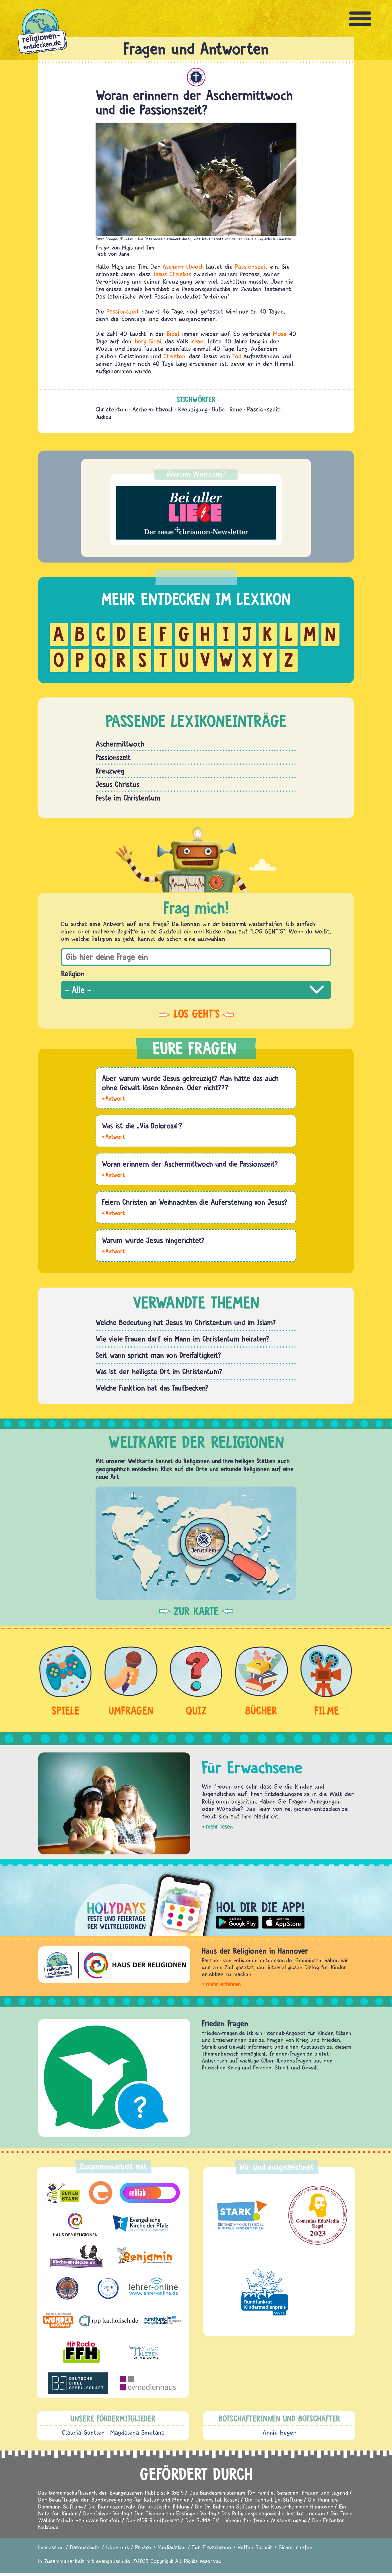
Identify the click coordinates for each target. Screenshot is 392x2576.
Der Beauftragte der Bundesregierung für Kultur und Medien (114, 2499)
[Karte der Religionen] (196, 1543)
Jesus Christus (172, 274)
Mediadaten (172, 2547)
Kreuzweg (110, 771)
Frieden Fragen (225, 2023)
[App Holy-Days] (196, 1900)
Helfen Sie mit (255, 2547)
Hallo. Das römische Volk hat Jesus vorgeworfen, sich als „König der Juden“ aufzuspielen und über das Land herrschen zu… (113, 1251)
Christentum (196, 77)
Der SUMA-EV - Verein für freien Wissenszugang (246, 2520)
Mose (280, 334)
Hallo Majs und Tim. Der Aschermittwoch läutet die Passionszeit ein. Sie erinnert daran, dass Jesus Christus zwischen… (113, 1174)
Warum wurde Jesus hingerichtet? (153, 1240)
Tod (237, 356)
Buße (219, 409)
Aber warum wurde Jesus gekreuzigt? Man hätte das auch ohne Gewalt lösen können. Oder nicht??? (190, 1083)
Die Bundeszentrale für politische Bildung (139, 2506)
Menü (360, 19)
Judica (103, 417)
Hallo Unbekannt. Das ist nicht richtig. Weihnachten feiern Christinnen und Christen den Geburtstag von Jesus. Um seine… (113, 1213)
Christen (174, 356)
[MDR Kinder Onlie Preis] (265, 2292)
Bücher (261, 1710)
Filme (327, 1710)
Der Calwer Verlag (106, 2513)
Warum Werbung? (196, 474)
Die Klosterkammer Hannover (297, 2506)
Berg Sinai (148, 341)
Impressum (51, 2547)
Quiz (196, 1710)
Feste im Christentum (128, 798)
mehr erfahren (223, 1984)
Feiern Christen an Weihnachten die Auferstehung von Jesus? (195, 1202)
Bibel (173, 334)
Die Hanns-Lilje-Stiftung (274, 2499)
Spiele (66, 1710)
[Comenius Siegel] (318, 2215)
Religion (73, 973)
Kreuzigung (193, 409)
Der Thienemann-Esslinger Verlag (175, 2513)
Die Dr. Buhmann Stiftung (226, 2506)
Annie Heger (279, 2432)
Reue (236, 409)
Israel (198, 341)
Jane (124, 254)
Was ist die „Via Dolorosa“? (142, 1126)
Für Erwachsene (212, 2547)
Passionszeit (251, 266)
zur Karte (196, 1611)
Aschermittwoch (183, 266)
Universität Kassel (217, 2499)
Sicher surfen (296, 2547)
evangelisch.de (113, 2561)
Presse (143, 2547)
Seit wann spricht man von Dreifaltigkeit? (158, 1355)
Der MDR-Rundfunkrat (153, 2520)
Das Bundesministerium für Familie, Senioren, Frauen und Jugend (269, 2493)
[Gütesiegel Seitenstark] (241, 2215)
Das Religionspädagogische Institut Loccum (273, 2513)
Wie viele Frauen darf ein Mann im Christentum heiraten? (182, 1339)
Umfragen (131, 1710)
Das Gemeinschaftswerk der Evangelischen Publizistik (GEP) (111, 2493)
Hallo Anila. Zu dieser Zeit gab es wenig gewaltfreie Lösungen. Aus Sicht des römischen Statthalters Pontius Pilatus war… (113, 1098)
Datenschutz (85, 2547)
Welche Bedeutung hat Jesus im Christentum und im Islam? (186, 1322)
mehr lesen (219, 1826)
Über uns (118, 2547)
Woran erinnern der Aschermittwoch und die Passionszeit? (190, 1164)
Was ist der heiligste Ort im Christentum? (159, 1371)
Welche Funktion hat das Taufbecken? (152, 1388)
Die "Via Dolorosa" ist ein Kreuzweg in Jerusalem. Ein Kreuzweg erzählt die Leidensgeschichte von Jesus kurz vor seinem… (113, 1136)
